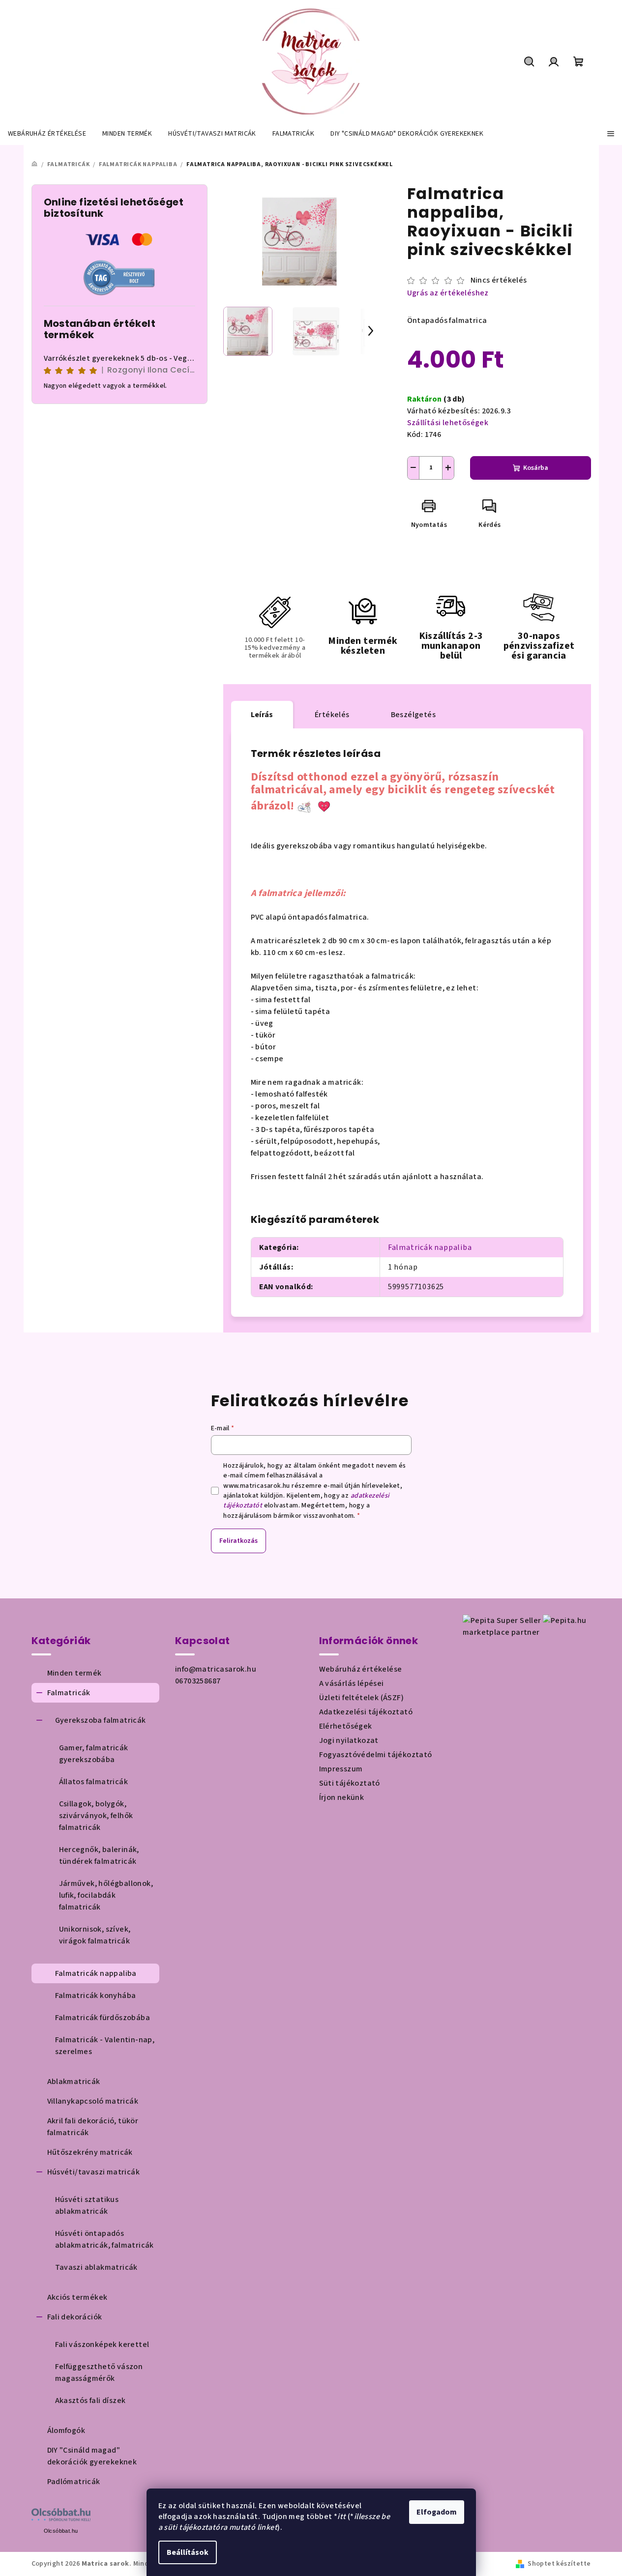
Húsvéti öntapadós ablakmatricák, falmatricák (104, 2239)
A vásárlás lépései (352, 1683)
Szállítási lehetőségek (448, 423)
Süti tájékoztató (350, 1783)
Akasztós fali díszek (90, 2401)
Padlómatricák (74, 2482)
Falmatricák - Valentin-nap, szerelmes (105, 2046)
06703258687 (198, 1681)
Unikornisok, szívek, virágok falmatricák (95, 1935)
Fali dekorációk (75, 2317)
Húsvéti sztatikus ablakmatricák (87, 2205)
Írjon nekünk (342, 1797)
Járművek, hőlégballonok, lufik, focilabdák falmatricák (106, 1895)
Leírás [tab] (262, 715)
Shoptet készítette (559, 2564)
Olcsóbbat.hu (61, 2531)
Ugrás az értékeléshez (448, 293)
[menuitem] (47, 134)
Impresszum (341, 1769)
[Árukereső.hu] (119, 277)
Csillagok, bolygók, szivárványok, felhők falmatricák (96, 1816)
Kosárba (536, 468)
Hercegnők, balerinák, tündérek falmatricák (99, 1855)
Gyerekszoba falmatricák (101, 1720)
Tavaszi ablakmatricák (96, 2267)
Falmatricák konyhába (96, 1996)
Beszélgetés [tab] (413, 715)
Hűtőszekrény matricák (90, 2152)
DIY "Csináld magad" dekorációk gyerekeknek (92, 2456)
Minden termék (74, 1673)
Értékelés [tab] (332, 715)
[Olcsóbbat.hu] (61, 2515)
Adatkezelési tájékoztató (366, 1712)
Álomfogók (66, 2431)
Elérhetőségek (346, 1726)
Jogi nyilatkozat (349, 1740)
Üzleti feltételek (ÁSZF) (362, 1698)
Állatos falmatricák (94, 1782)
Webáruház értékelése (361, 1669)
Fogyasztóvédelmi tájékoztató (376, 1755)
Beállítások (188, 2552)
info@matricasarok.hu (216, 1669)
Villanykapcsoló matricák (93, 2101)
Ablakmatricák (74, 2082)
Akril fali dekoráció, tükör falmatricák (93, 2127)
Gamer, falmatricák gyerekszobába (94, 1754)
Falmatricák (69, 1693)
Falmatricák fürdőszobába (103, 2018)
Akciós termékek (77, 2297)
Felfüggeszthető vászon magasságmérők (99, 2373)
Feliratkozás (238, 1541)
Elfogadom (437, 2512)
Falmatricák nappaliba (430, 1247)
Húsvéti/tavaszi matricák (94, 2172)
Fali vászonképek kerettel (102, 2344)
